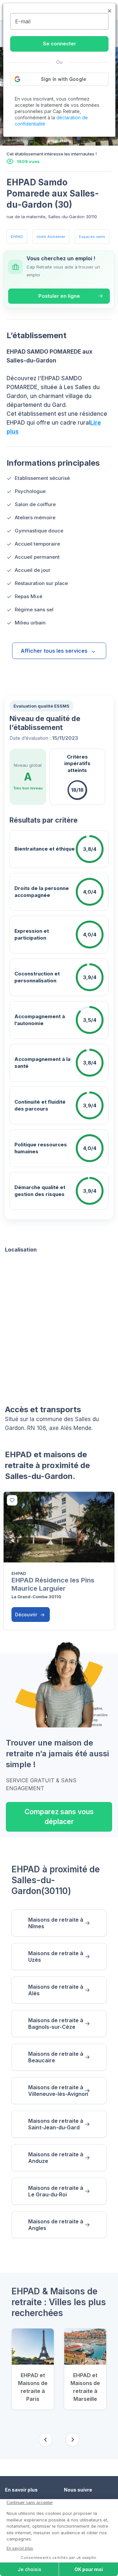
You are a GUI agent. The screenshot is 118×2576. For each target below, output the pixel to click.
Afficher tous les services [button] (54, 651)
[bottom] (12, 1500)
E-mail (23, 21)
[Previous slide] (46, 2440)
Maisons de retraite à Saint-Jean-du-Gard (56, 2124)
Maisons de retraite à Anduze (56, 2158)
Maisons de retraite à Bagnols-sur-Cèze (56, 2024)
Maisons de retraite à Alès (56, 1990)
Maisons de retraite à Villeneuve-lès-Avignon (58, 2091)
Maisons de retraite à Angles (56, 2225)
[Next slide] (72, 2440)
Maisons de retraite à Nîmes (56, 1923)
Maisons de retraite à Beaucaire (56, 2057)
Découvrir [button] (27, 1615)
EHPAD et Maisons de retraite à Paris (33, 2387)
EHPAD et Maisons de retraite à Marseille (85, 2387)
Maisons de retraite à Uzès (56, 1956)
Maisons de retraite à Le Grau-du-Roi (56, 2191)
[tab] (59, 140)
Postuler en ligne (59, 296)
